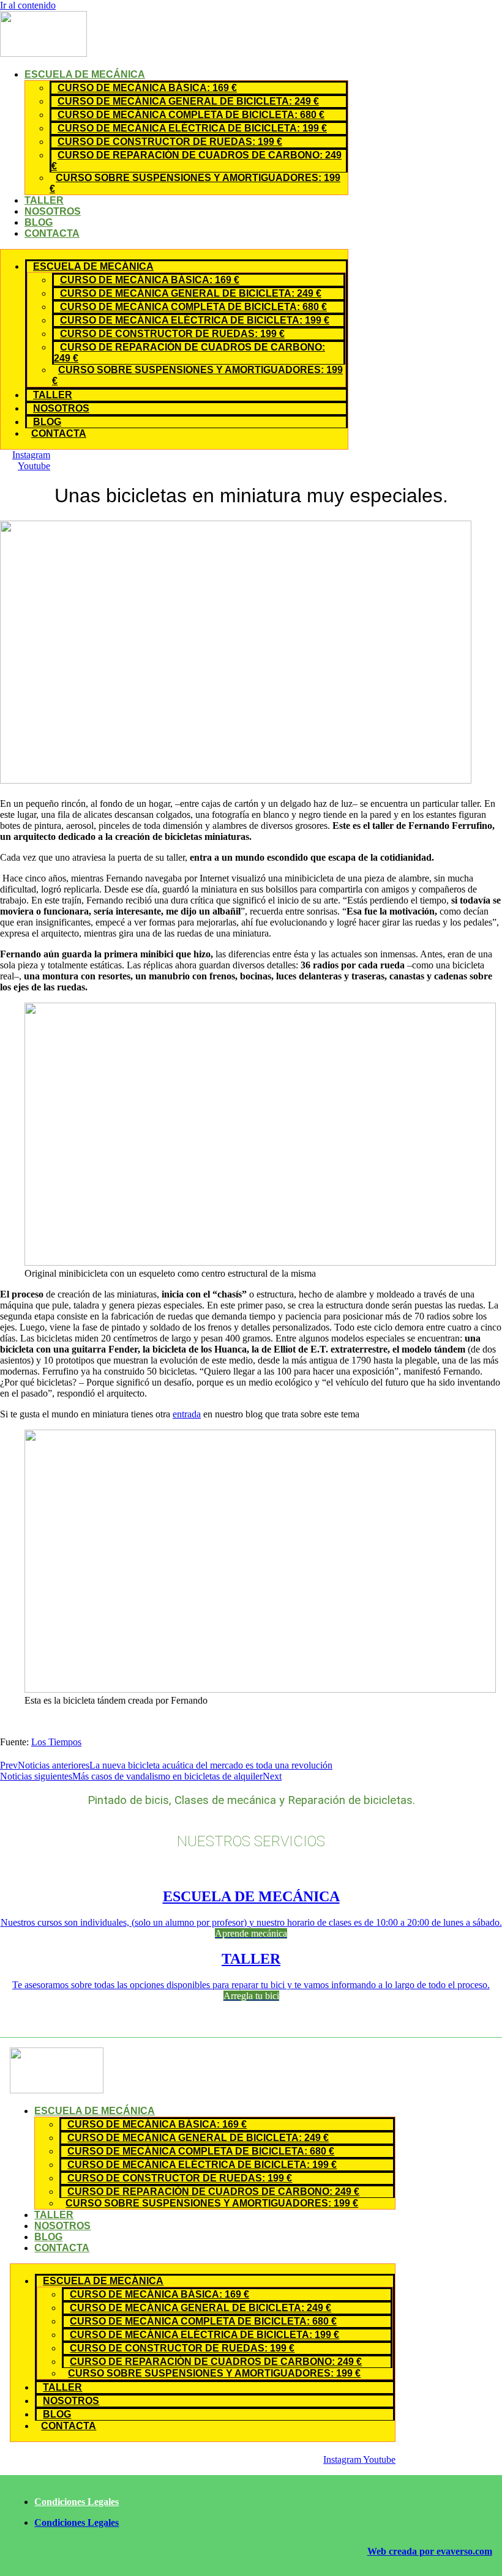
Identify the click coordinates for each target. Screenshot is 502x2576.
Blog (39, 222)
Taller (44, 200)
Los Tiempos (56, 1742)
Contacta (52, 233)
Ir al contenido (28, 5)
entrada (187, 1414)
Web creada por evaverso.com (430, 2551)
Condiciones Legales (77, 2502)
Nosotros (53, 211)
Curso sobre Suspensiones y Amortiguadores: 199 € (195, 183)
